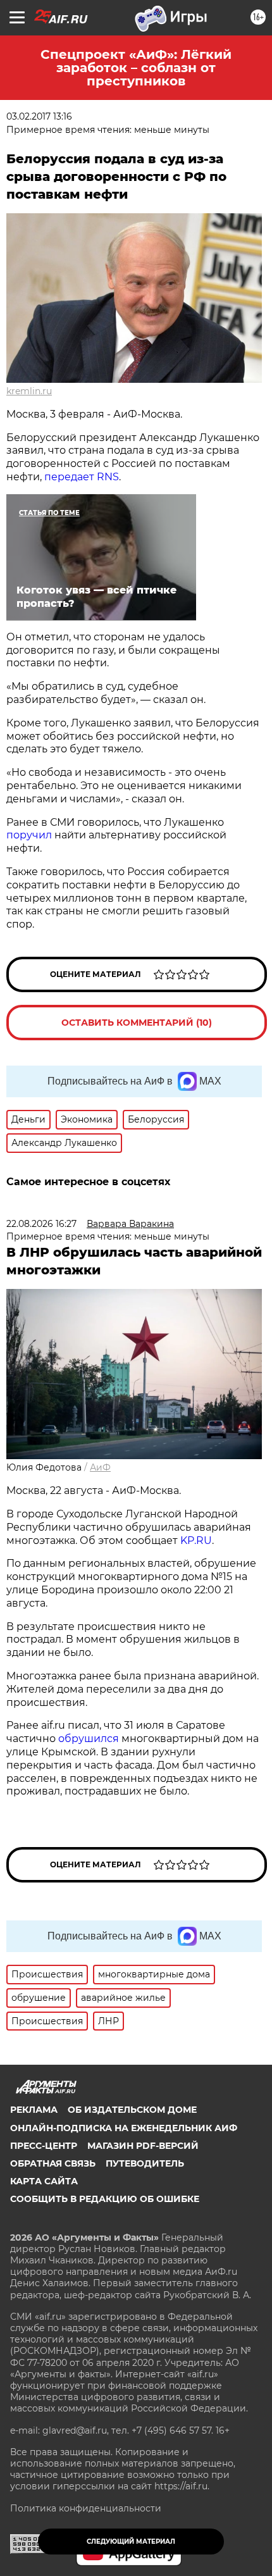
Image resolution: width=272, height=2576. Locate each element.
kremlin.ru (29, 391)
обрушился (89, 1739)
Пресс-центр (44, 2146)
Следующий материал (131, 2542)
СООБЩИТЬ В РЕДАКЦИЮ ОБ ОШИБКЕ (105, 2199)
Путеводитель (145, 2163)
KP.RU (196, 1540)
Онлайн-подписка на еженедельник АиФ (124, 2128)
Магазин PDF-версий (143, 2146)
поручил (30, 835)
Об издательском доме (132, 2110)
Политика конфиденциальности (86, 2508)
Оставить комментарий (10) (137, 1023)
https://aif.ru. (182, 2486)
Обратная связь (53, 2163)
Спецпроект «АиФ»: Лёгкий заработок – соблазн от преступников (136, 68)
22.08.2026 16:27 (41, 1224)
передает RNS (82, 477)
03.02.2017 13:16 (39, 116)
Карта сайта (44, 2181)
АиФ (100, 1467)
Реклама (34, 2110)
